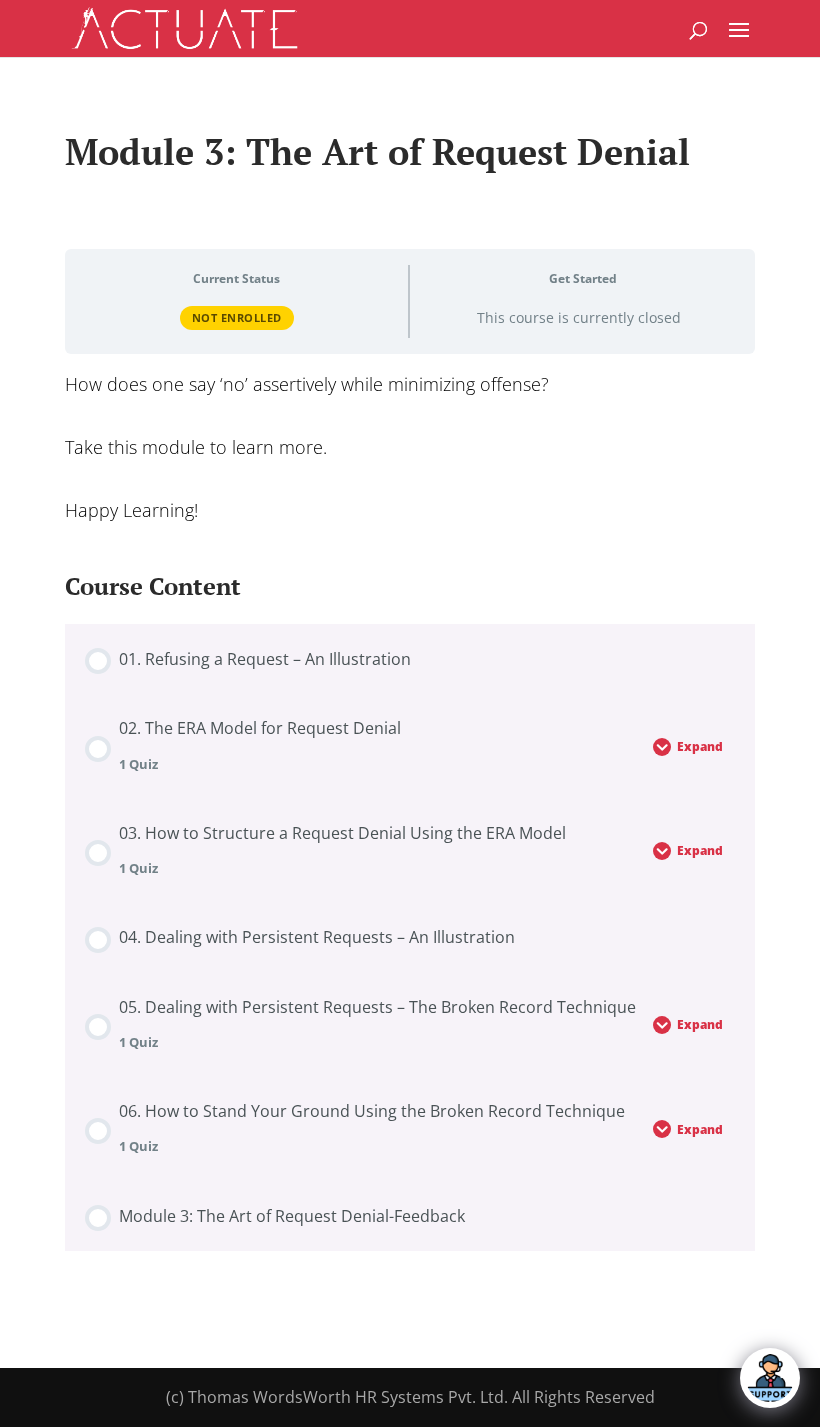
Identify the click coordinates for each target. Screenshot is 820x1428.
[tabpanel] (410, 447)
